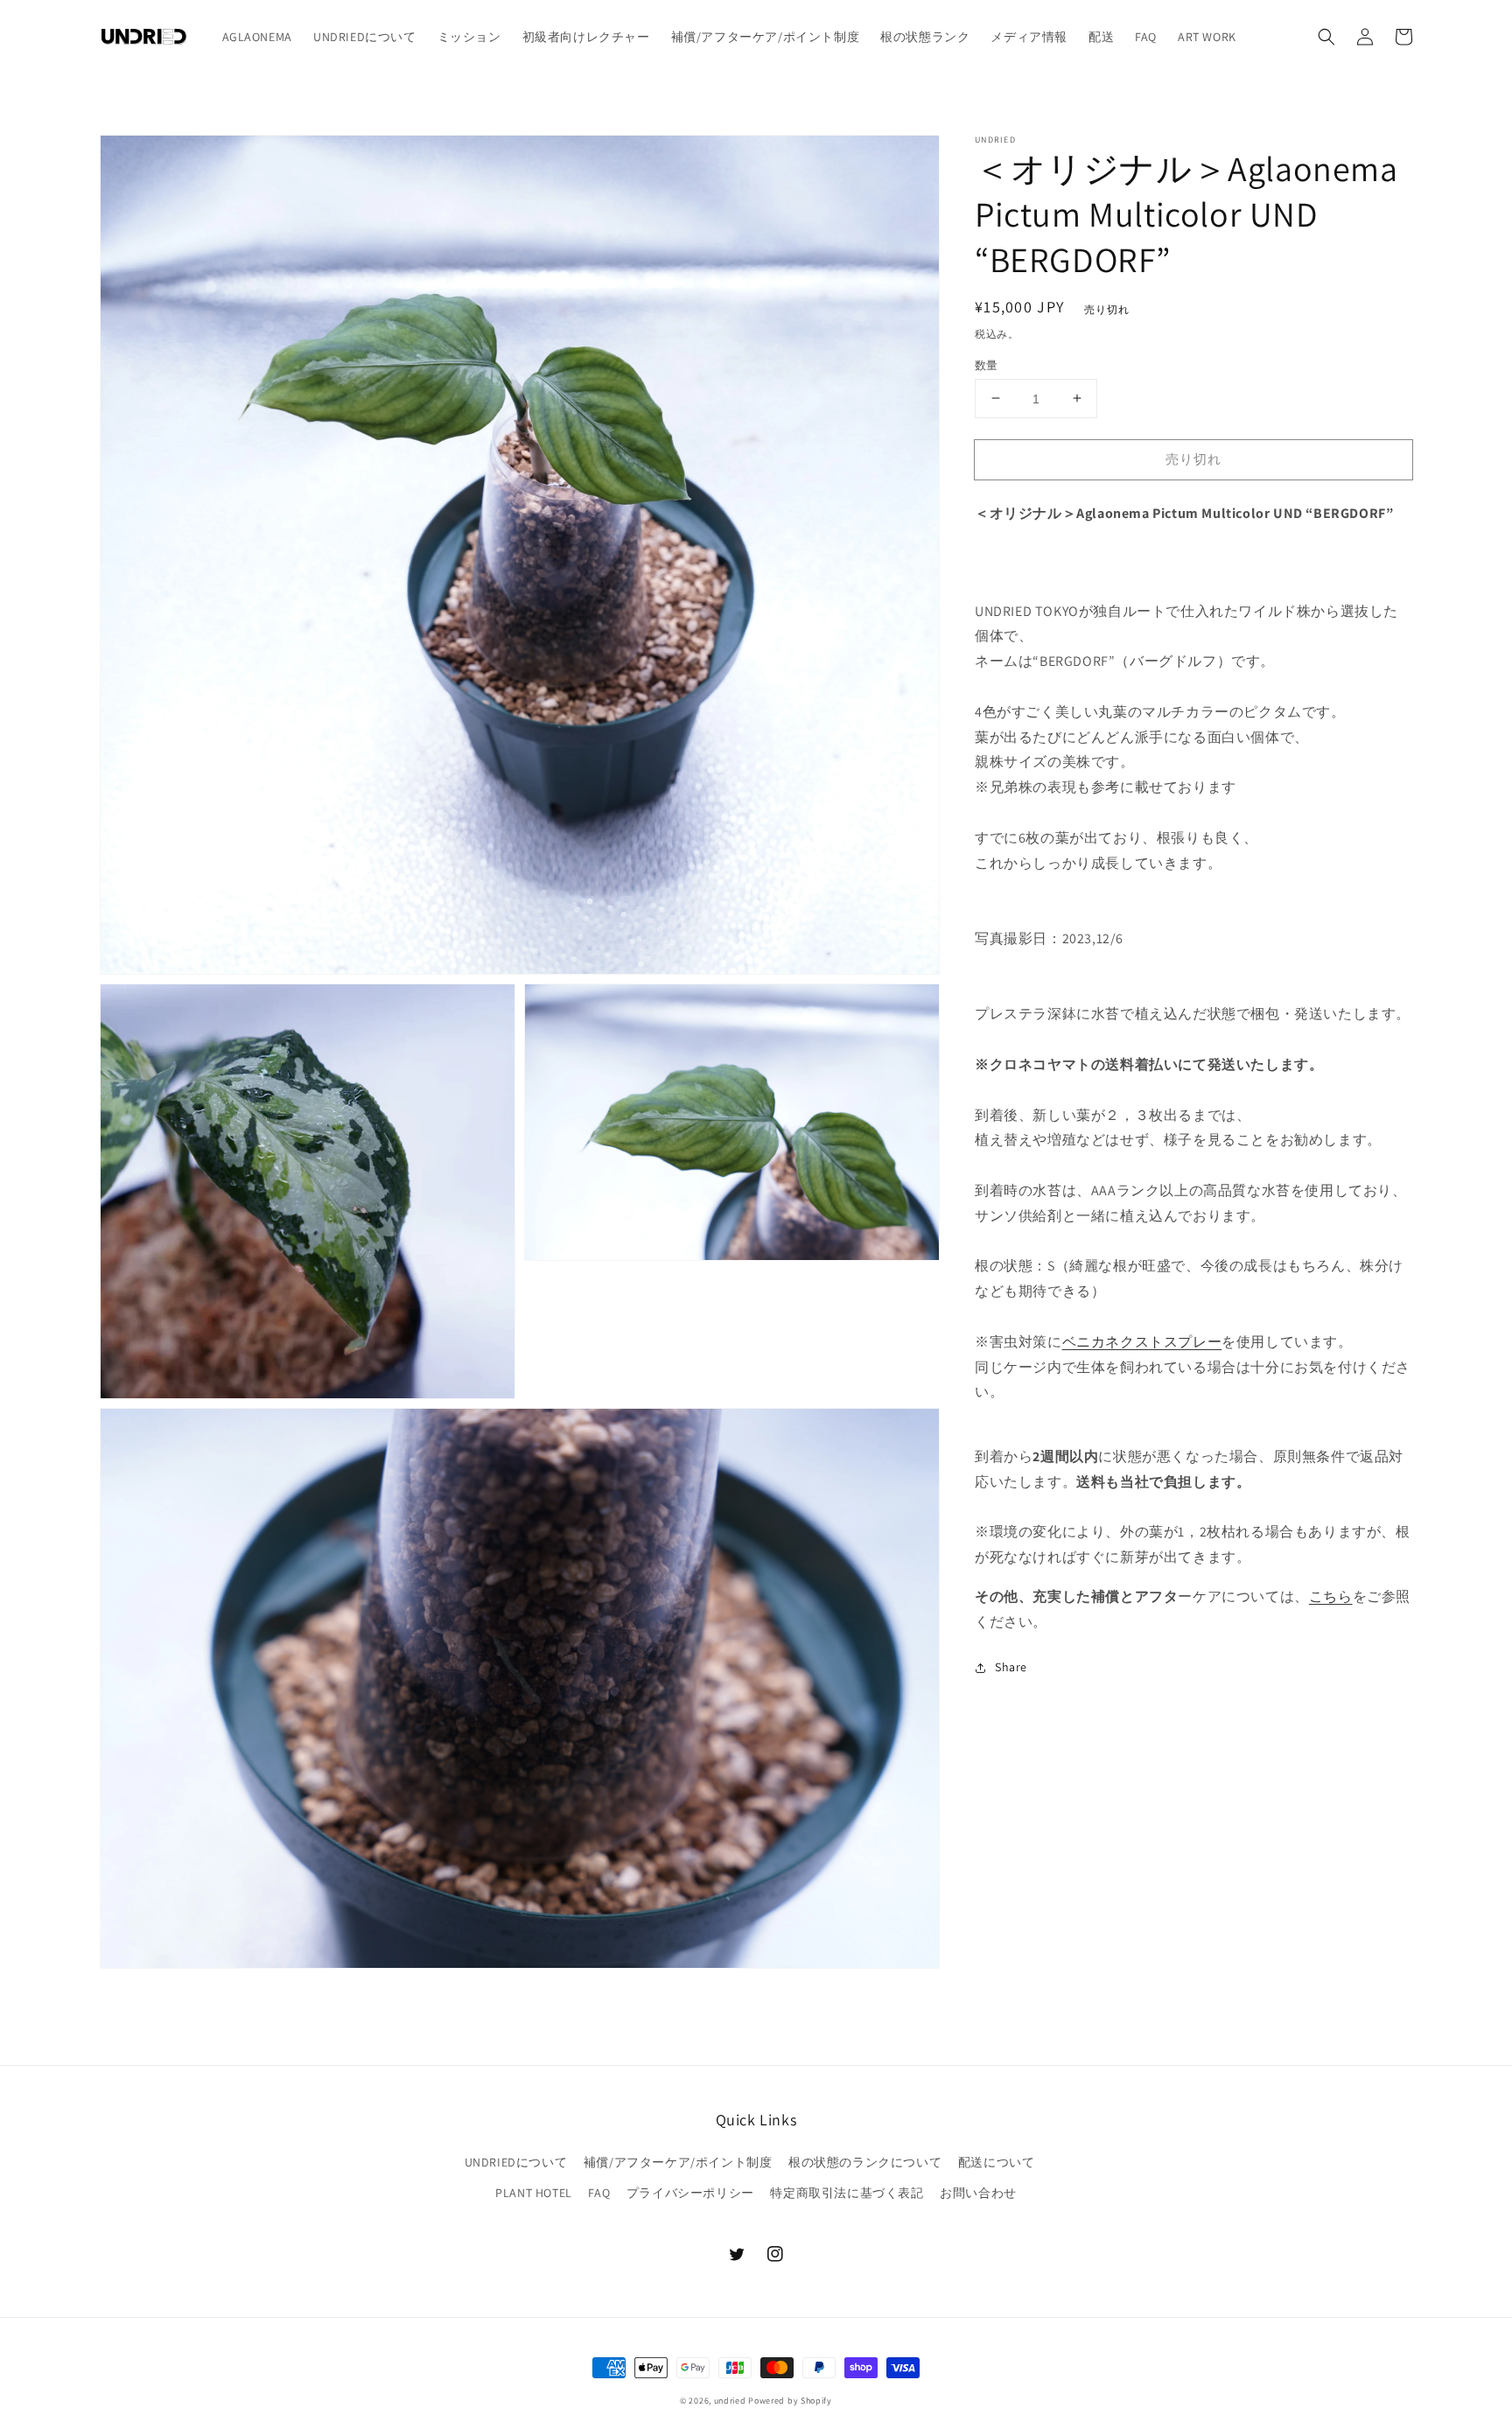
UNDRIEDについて (516, 2162)
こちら (1331, 1596)
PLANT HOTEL (534, 2193)
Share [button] (1011, 1667)
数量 (987, 364)
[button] (1326, 37)
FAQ (599, 2193)
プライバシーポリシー (690, 2193)
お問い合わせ (978, 2193)
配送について (997, 2162)
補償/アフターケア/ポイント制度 (678, 2162)
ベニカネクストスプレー (1142, 1341)
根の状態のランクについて (865, 2162)
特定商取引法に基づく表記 (847, 2193)
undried (730, 2401)
